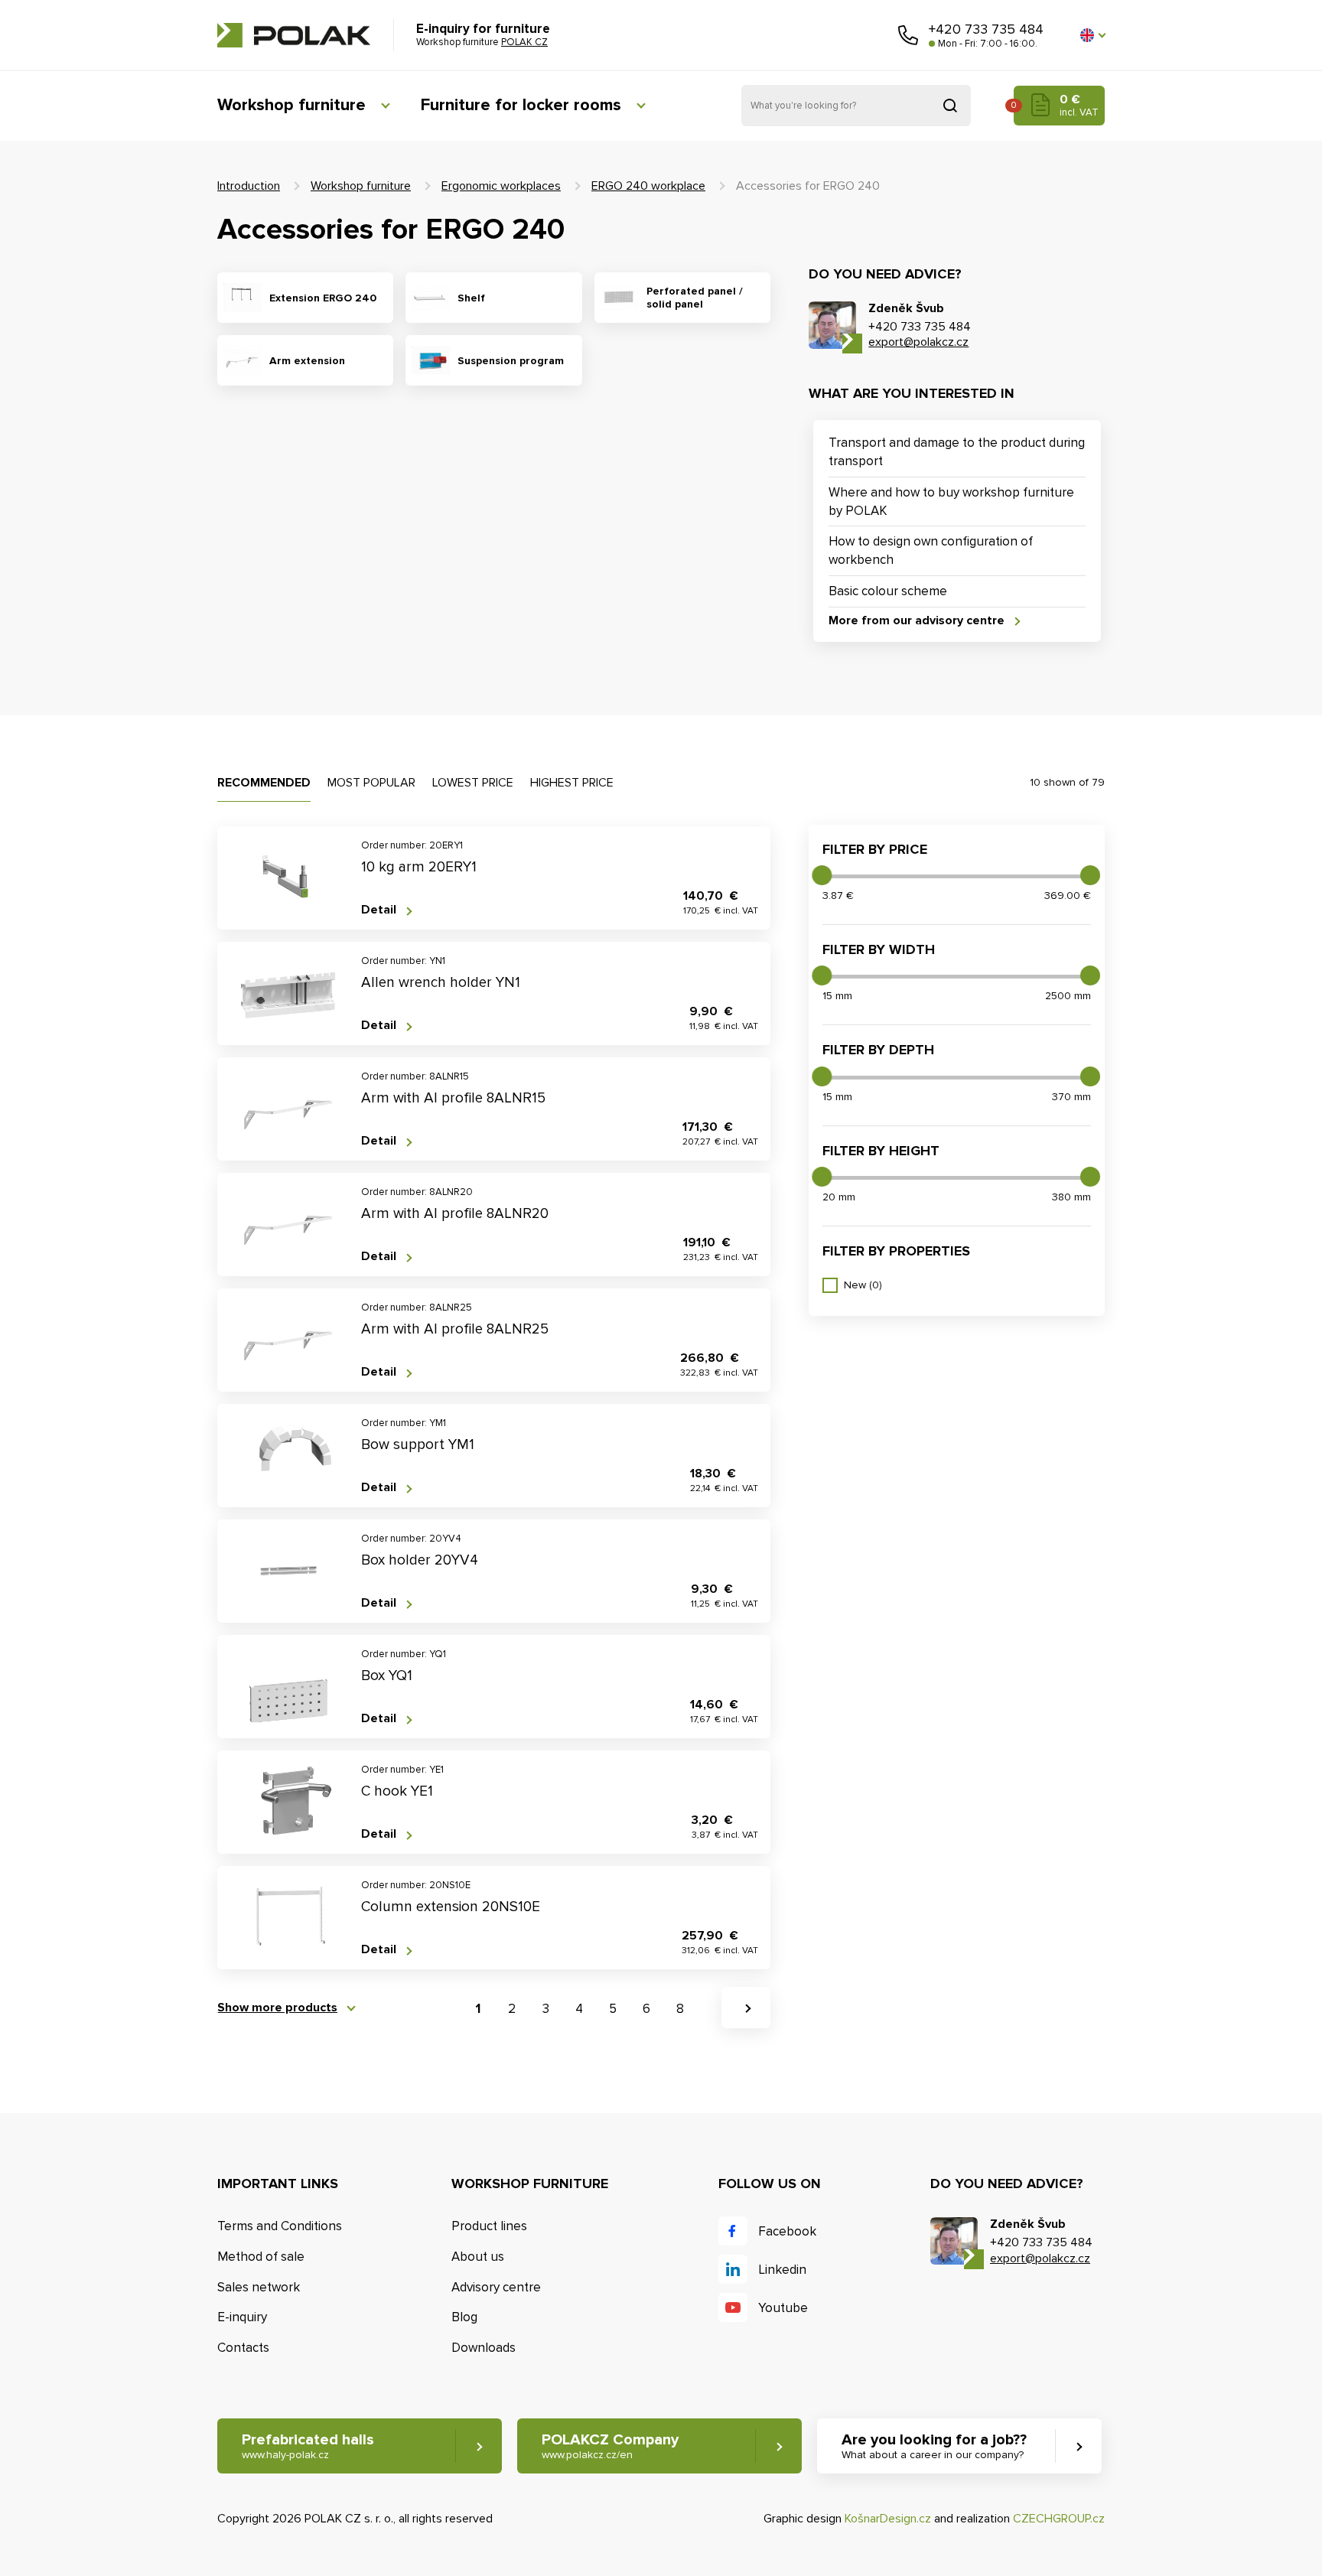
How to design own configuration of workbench (931, 550)
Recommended (264, 783)
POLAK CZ (294, 35)
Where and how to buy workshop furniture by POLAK (951, 502)
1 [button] (478, 2009)
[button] (1092, 35)
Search (950, 106)
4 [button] (579, 2009)
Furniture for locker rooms (521, 105)
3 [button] (546, 2009)
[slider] (822, 875)
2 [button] (512, 2009)
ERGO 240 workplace (648, 186)
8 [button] (680, 2009)
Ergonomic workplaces (501, 186)
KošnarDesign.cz (888, 2519)
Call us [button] (908, 35)
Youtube (783, 2308)
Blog (464, 2317)
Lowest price (473, 783)
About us (478, 2257)
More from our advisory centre (917, 621)
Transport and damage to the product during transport (957, 452)
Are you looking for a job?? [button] (934, 2446)
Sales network (259, 2287)
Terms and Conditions (280, 2226)
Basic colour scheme (888, 591)
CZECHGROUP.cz (1059, 2519)
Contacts (243, 2348)
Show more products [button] (277, 2008)
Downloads (484, 2348)
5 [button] (613, 2009)
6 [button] (646, 2009)
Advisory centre (496, 2287)
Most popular (371, 783)
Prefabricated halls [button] (308, 2446)
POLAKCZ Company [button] (610, 2446)
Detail (379, 910)
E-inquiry (242, 2317)
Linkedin (782, 2270)
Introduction (249, 186)
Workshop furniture (291, 105)
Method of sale (261, 2257)
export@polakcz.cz (918, 342)
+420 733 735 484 (986, 29)
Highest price (572, 783)
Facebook (787, 2231)
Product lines (489, 2226)
